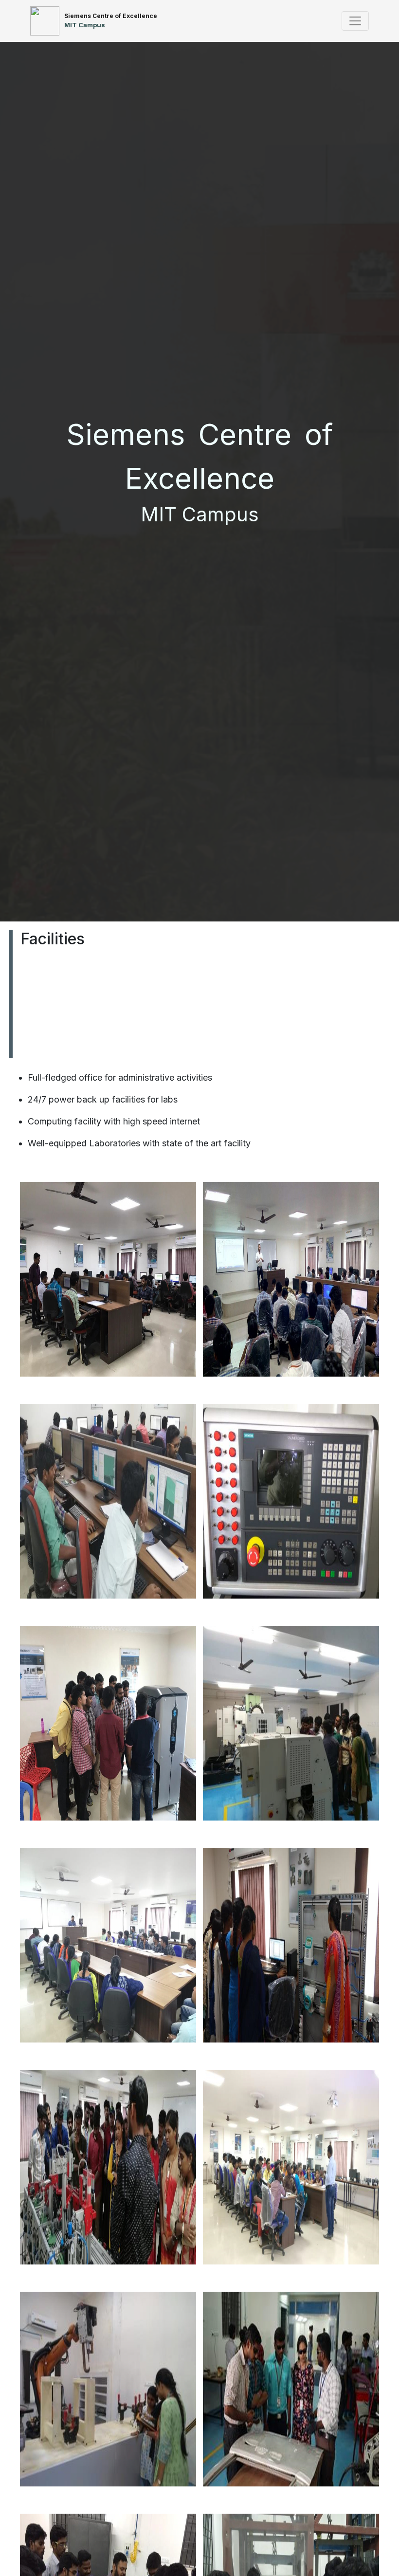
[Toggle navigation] (355, 21)
